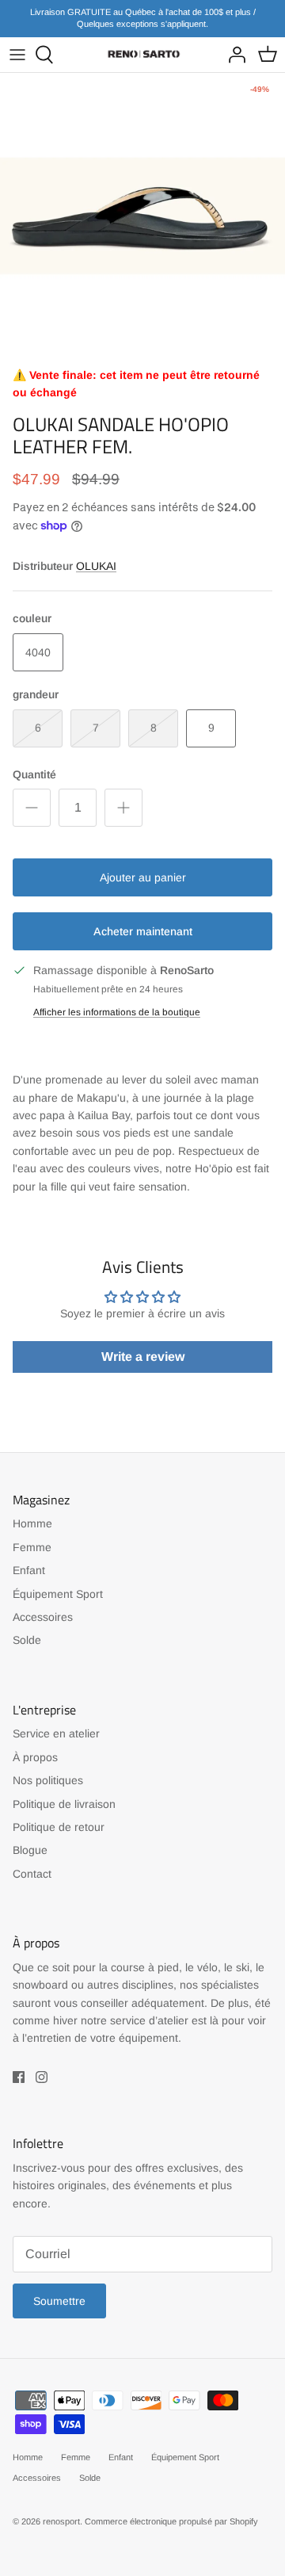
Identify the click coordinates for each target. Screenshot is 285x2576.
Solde (27, 1640)
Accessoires (43, 1617)
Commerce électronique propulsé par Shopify (171, 2521)
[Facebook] (19, 2077)
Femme (32, 1547)
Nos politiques (48, 1780)
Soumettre (59, 2301)
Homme (32, 1523)
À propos (35, 1757)
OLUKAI (96, 566)
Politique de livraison (64, 1804)
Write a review (143, 1357)
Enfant (29, 1570)
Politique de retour (59, 1827)
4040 (38, 652)
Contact (32, 1874)
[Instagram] (42, 2077)
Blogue (30, 1850)
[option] (142, 216)
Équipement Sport (58, 1594)
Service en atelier (56, 1733)
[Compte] (233, 55)
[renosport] (142, 54)
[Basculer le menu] (17, 55)
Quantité (34, 774)
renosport (61, 2521)
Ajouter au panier (143, 877)
